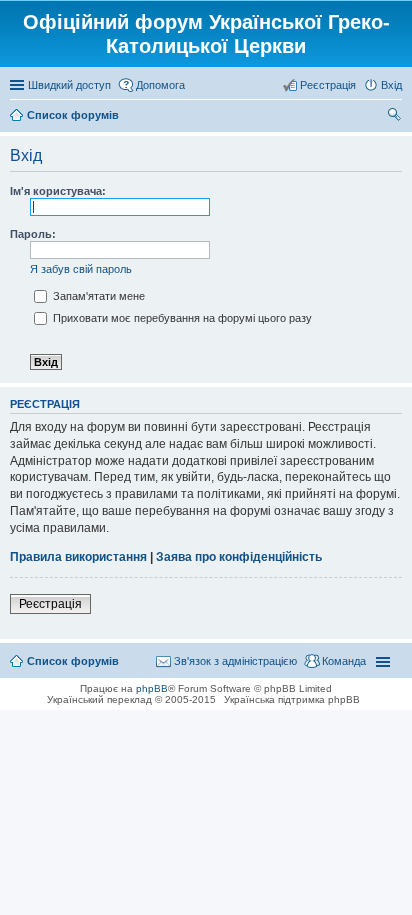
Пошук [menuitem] (394, 117)
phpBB (152, 688)
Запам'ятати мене (97, 296)
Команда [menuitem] (344, 661)
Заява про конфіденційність (239, 557)
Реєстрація (50, 604)
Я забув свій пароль (81, 269)
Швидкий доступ (69, 85)
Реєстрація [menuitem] (328, 85)
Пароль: (33, 234)
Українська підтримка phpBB (292, 699)
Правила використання (78, 557)
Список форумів (73, 661)
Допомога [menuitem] (160, 85)
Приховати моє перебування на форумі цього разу (181, 318)
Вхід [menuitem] (391, 85)
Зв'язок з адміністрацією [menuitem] (235, 661)
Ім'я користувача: (58, 191)
